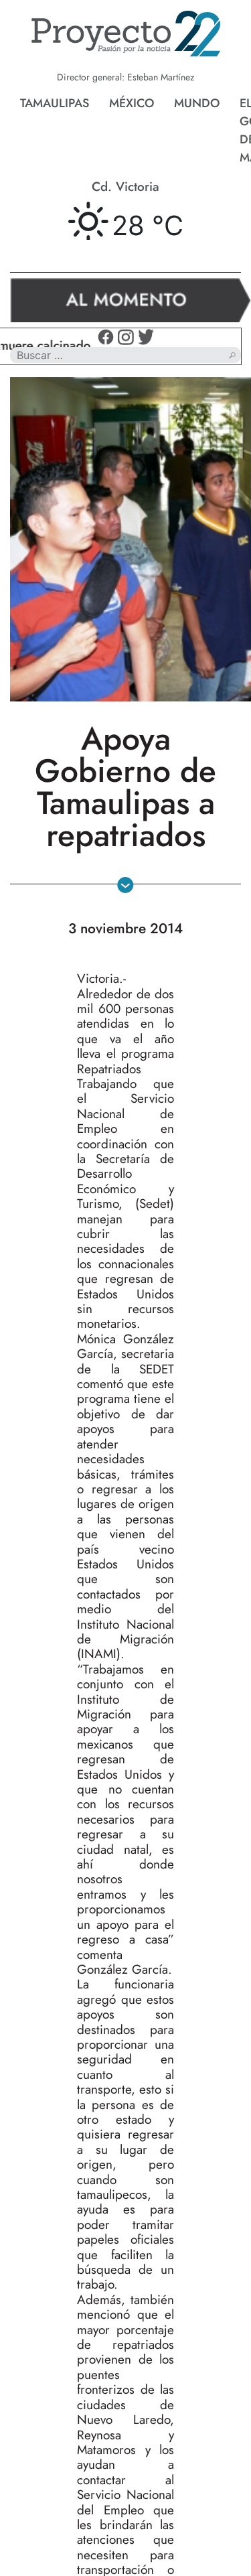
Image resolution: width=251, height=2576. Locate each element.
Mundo (197, 103)
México (132, 103)
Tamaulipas (55, 103)
